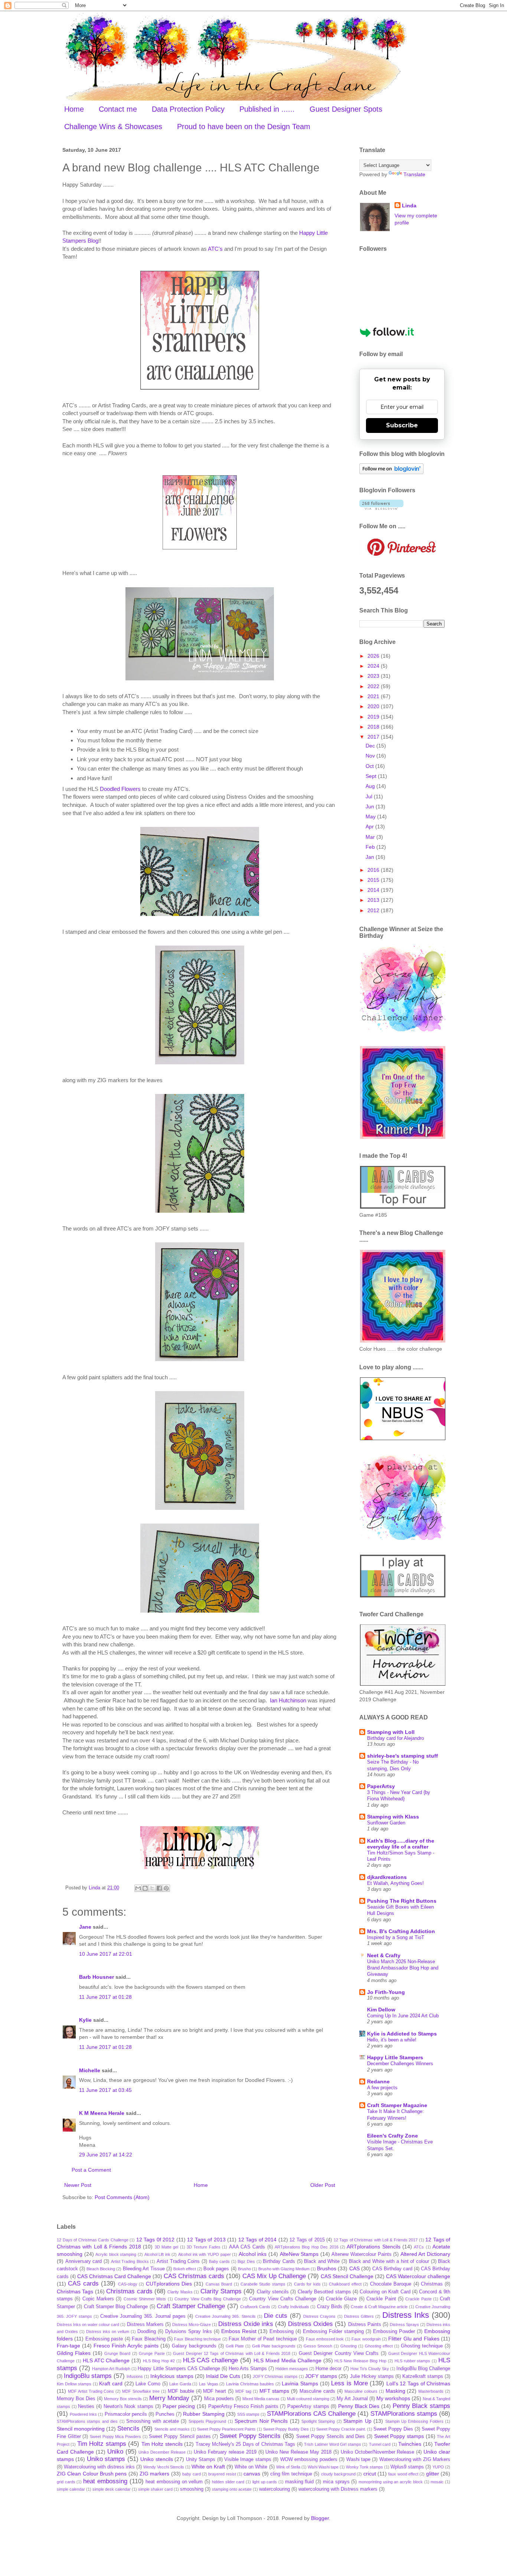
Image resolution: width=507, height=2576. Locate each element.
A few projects (382, 2088)
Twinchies (410, 2444)
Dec (371, 746)
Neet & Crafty (384, 1955)
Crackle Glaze (341, 2299)
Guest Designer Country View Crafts (339, 2353)
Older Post (323, 2185)
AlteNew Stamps (299, 2254)
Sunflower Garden (386, 1823)
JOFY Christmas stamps (275, 2376)
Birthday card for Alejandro (395, 1738)
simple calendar (71, 2489)
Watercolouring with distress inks (99, 2467)
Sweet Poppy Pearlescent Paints (226, 2429)
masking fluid (300, 2482)
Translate (414, 174)
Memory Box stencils (123, 2399)
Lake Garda (180, 2384)
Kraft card (111, 2383)
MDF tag (243, 2391)
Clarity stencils (273, 2292)
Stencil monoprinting (81, 2429)
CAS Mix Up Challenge (274, 2276)
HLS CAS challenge (211, 2360)
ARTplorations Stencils (373, 2247)
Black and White (322, 2261)
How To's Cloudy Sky (370, 2369)
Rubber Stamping (204, 2414)
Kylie (85, 2020)
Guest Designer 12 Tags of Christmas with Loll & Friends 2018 (232, 2353)
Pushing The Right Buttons (402, 1901)
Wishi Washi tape (323, 2467)
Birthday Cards (279, 2261)
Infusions (135, 2376)
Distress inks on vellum (108, 2332)
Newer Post (78, 2185)
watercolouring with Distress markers (338, 2489)
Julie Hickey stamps (372, 2376)
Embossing (282, 2332)
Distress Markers (145, 2324)
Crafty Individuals (294, 2307)
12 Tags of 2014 (258, 2240)
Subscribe (402, 425)
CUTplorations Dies (169, 2284)
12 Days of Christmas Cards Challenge (93, 2240)
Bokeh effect (185, 2269)
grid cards (66, 2482)
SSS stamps (248, 2414)
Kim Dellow (381, 2010)
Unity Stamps (201, 2460)
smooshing (192, 2489)
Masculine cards (317, 2391)
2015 (374, 880)
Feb (371, 847)
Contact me (118, 109)
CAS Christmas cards (194, 2276)
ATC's (215, 249)
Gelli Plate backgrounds (274, 2346)
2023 (374, 676)
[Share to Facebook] (159, 1888)
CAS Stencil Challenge (347, 2276)
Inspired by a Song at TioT (396, 1937)
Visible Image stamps (248, 2460)
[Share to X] (152, 1888)
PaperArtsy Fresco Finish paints (243, 2406)
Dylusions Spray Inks (189, 2332)
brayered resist (222, 2474)
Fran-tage (68, 2346)
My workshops (393, 2398)
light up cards (265, 2482)
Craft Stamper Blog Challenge (116, 2307)
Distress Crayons (319, 2316)
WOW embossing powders (309, 2460)
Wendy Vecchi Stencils (164, 2467)
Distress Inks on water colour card (88, 2324)
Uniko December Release (162, 2452)
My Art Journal (352, 2399)
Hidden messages (292, 2369)
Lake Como (148, 2384)
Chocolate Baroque (391, 2284)
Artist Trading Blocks (130, 2261)
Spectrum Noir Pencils (261, 2421)
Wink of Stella (288, 2467)
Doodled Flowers (120, 789)
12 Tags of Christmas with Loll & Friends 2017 (376, 2240)
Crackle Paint (381, 2299)
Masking (395, 2391)
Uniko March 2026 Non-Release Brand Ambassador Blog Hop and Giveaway (403, 1968)
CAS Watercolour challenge (418, 2276)
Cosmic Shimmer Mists (145, 2299)
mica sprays (336, 2482)
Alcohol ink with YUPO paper (204, 2254)
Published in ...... (267, 109)
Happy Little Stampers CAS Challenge (179, 2369)
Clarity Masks (180, 2292)
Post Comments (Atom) (122, 2197)
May (371, 816)
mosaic (437, 2482)
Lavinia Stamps (300, 2383)
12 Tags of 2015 (307, 2240)
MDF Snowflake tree (141, 2391)
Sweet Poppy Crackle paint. (341, 2429)
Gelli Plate (235, 2346)
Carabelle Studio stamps (263, 2284)
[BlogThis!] (145, 1888)
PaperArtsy (381, 1786)
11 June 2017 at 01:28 (105, 1997)
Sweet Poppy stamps (399, 2436)
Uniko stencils (156, 2459)
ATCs (419, 2247)
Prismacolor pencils (126, 2414)
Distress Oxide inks (246, 2324)
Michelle (90, 2070)
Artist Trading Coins (178, 2261)
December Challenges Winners (400, 2064)
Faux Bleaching (148, 2339)
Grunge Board (117, 2353)
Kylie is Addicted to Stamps (402, 2034)
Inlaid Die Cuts (223, 2376)
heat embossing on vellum (174, 2482)
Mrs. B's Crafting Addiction (401, 1931)
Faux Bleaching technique (197, 2339)
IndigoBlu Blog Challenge (423, 2369)
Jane (85, 1927)
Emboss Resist (239, 2331)
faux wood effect (403, 2474)
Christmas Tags (75, 2291)
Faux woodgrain (366, 2339)
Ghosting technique (422, 2346)
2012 (374, 910)
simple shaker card (155, 2489)
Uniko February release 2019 (225, 2452)
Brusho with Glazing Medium (284, 2269)
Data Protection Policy (188, 109)
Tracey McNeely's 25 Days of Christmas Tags (246, 2444)
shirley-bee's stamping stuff (403, 1756)
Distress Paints (365, 2324)
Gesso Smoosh (318, 2346)
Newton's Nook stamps (128, 2406)
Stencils (128, 2429)
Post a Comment (91, 2170)
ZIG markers (154, 2474)
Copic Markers (98, 2299)
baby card (191, 2474)
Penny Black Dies (359, 2406)
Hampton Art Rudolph (111, 2369)
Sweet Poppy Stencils (250, 2436)
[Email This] (138, 1888)
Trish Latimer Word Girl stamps (333, 2444)
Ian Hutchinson (288, 1700)
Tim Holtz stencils (162, 2444)
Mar (371, 837)
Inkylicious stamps (172, 2376)
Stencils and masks (172, 2429)
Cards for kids (307, 2284)
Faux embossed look (325, 2339)
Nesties (86, 2406)
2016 (374, 870)
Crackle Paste (418, 2299)
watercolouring (274, 2489)
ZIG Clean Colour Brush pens (92, 2474)
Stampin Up (357, 2421)
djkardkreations (387, 1877)
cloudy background (338, 2474)
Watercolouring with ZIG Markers (415, 2460)
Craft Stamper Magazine (397, 2105)
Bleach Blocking (101, 2269)
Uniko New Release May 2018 (298, 2452)
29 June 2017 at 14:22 (106, 2155)
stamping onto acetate (232, 2489)
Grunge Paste (152, 2353)
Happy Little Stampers (395, 2057)
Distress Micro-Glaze (192, 2324)
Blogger (320, 2518)
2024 (374, 666)
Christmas (432, 2284)
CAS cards (83, 2283)
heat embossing (105, 2481)
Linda (409, 206)
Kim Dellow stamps (74, 2384)
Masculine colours (361, 2391)
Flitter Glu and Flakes (414, 2339)
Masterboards (431, 2391)
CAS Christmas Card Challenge (114, 2276)
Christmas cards (129, 2291)
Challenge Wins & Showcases (113, 126)
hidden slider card (228, 2482)
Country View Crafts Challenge (283, 2299)
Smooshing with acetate (153, 2421)
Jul (370, 796)
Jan (371, 857)
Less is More (349, 2383)
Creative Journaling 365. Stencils (225, 2316)
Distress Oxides (310, 2324)
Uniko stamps (106, 2459)
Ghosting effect (379, 2346)
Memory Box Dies (76, 2399)
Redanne (378, 2081)
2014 (374, 890)
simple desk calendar (112, 2489)
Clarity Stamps (221, 2291)
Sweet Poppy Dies (393, 2429)
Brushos (327, 2268)
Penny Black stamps (421, 2406)
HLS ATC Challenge (106, 2360)
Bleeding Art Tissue (144, 2269)
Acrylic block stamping (116, 2254)
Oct (370, 766)
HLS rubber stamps (413, 2361)
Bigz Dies (246, 2261)
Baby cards (220, 2261)
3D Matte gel (167, 2247)
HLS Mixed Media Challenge (287, 2360)
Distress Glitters (359, 2316)
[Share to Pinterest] (166, 1888)
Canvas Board (219, 2284)
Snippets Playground (207, 2421)
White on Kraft (208, 2467)
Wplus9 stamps (407, 2467)
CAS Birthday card (392, 2269)
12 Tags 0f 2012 (156, 2240)
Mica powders (219, 2399)
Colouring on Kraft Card (385, 2292)
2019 (374, 717)
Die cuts (276, 2316)
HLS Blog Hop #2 (159, 2361)
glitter (433, 2474)
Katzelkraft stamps (423, 2376)
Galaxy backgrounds (194, 2346)
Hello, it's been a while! (392, 2040)
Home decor (328, 2369)
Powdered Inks (83, 2414)
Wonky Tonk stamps (364, 2467)
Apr (370, 827)
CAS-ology (128, 2284)
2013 (374, 900)
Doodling (147, 2332)
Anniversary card (84, 2261)
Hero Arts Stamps (248, 2369)
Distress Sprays (404, 2324)
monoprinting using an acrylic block (391, 2482)
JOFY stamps (321, 2376)
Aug (371, 786)
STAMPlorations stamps (404, 2414)
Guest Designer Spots (346, 109)
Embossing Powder (394, 2332)
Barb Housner (97, 1977)
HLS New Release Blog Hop (360, 2361)
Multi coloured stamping (308, 2399)
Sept (372, 776)
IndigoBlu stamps (88, 2376)
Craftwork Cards (255, 2307)
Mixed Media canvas (261, 2399)
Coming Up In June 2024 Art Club (403, 2016)
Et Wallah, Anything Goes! (395, 1883)
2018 (374, 727)
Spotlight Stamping (318, 2421)
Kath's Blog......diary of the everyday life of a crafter (401, 1844)
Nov (371, 756)
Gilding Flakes (74, 2353)
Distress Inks (406, 2315)
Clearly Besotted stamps (324, 2292)
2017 (374, 737)
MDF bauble (181, 2391)
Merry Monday (169, 2398)
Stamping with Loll (391, 1732)
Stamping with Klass (393, 1817)
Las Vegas (209, 2384)
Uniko (115, 2452)
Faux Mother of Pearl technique (263, 2339)
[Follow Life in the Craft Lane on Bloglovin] (391, 472)
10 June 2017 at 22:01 (106, 1954)
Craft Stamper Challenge (191, 2306)
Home (74, 109)
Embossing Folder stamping (333, 2332)
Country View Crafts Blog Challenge (207, 2299)
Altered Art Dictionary (425, 2254)
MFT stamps (274, 2391)
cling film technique (291, 2474)
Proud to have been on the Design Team (244, 126)
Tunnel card (380, 2444)
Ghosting (349, 2346)
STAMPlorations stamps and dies (87, 2421)
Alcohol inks (253, 2254)
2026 (374, 656)
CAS (354, 2268)
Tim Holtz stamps (102, 2444)
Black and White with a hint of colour (389, 2261)
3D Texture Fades (204, 2247)
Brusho (244, 2269)
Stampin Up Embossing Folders (414, 2421)
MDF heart (215, 2391)
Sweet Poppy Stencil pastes (180, 2437)
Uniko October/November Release (378, 2452)
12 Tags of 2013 (206, 2240)
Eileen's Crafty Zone (392, 2136)
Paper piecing (179, 2406)
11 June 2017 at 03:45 (105, 2090)
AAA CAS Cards (247, 2247)
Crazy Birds (330, 2307)
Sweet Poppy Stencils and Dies (331, 2437)
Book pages (216, 2269)
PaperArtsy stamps (308, 2406)
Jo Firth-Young (386, 1992)
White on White (251, 2467)
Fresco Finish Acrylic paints (126, 2346)
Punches (165, 2414)
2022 (374, 686)
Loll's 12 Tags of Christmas (418, 2383)
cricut (370, 2474)
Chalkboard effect (345, 2284)
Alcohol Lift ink (157, 2254)
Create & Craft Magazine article (379, 2307)
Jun (371, 806)
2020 (374, 706)
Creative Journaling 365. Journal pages (143, 2316)
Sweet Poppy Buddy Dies (286, 2429)
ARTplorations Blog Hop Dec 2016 (306, 2247)
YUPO (438, 2467)
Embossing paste (104, 2339)
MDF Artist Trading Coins (91, 2391)
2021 (374, 696)
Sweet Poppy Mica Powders (115, 2437)
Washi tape (358, 2460)
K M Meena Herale (102, 2113)
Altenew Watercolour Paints (361, 2254)
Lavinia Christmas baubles (250, 2384)
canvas (252, 2474)
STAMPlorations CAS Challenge (311, 2414)
